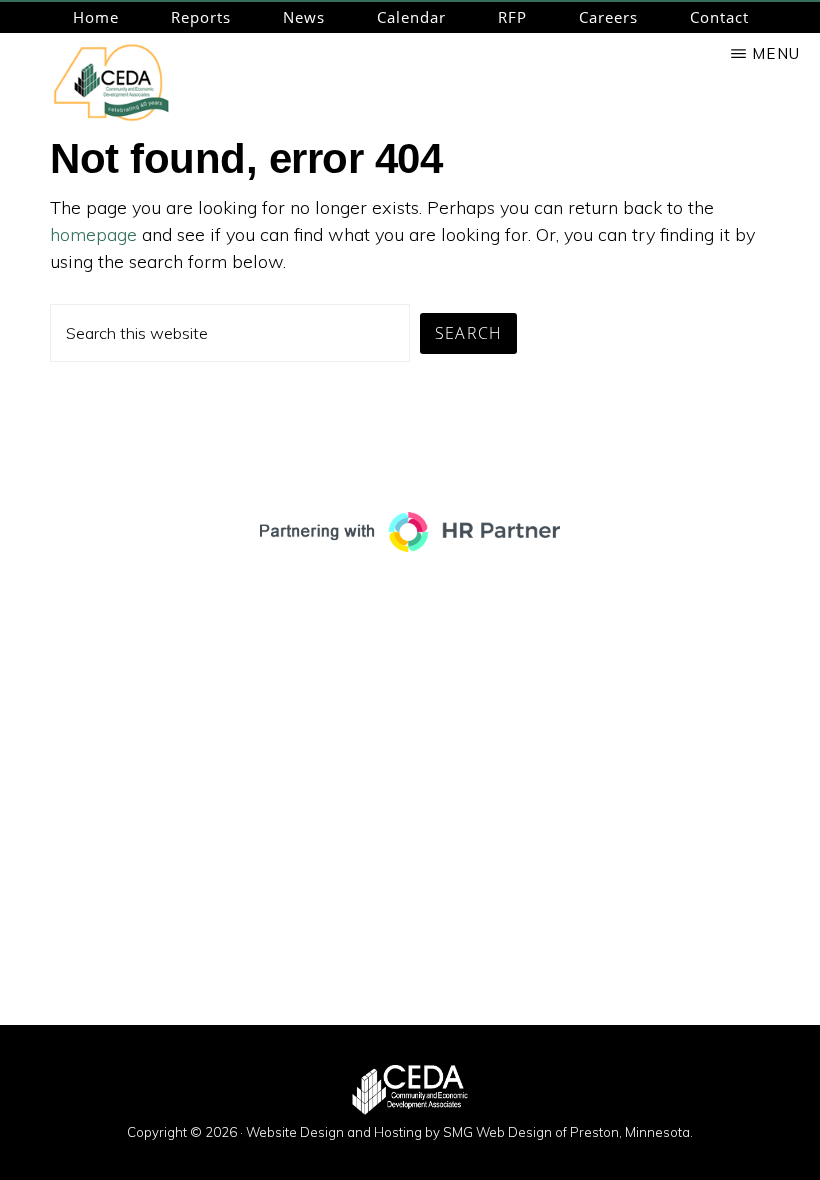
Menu (776, 53)
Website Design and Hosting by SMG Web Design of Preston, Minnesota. (469, 1132)
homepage (93, 234)
